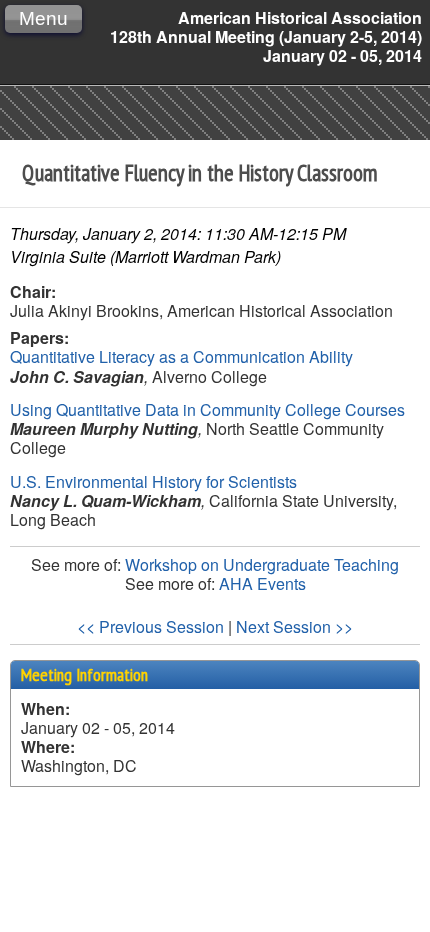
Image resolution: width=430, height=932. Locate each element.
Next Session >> (294, 626)
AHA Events (262, 583)
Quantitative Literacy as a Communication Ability (181, 356)
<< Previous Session (150, 626)
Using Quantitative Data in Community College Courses (207, 409)
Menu (43, 18)
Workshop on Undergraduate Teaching (262, 564)
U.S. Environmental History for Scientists (153, 481)
